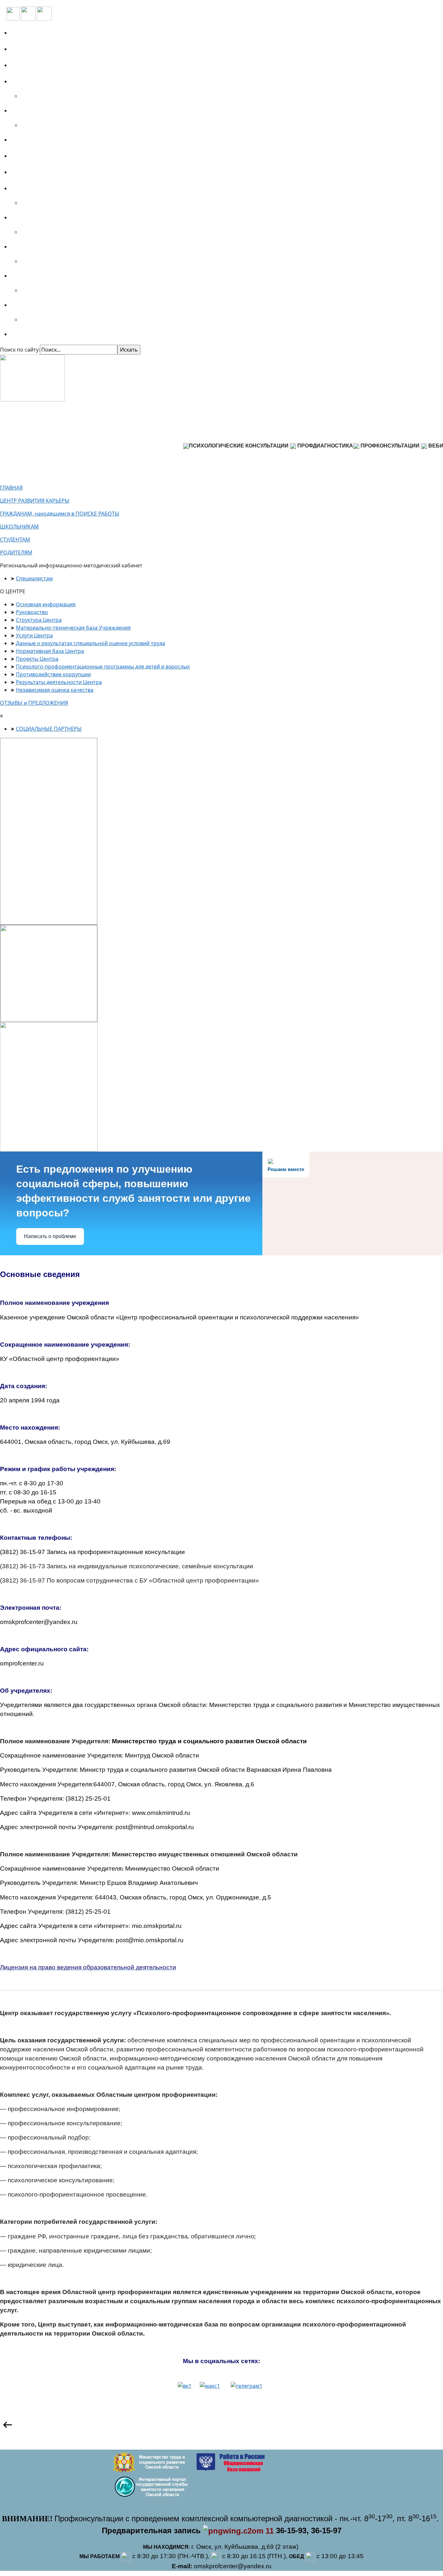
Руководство (32, 612)
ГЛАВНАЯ (11, 488)
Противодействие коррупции (53, 674)
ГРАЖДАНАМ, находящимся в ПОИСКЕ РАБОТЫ (60, 514)
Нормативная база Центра (50, 651)
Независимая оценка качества (55, 690)
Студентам (29, 247)
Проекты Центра (37, 659)
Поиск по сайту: (20, 350)
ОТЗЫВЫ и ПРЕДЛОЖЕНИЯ (34, 703)
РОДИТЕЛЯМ (16, 552)
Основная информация (46, 604)
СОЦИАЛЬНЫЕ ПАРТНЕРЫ (49, 729)
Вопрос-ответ (32, 140)
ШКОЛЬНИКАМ (19, 527)
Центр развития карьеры (48, 172)
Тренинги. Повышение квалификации (67, 110)
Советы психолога (38, 334)
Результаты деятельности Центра (59, 682)
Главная (25, 33)
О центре (26, 49)
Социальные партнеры (45, 65)
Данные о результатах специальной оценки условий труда (90, 643)
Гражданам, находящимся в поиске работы (74, 188)
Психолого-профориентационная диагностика (78, 81)
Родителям (29, 276)
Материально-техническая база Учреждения (73, 628)
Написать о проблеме (50, 1236)
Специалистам (34, 305)
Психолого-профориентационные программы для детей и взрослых (103, 667)
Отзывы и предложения (47, 156)
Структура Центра (39, 620)
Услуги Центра (34, 635)
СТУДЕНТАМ (15, 540)
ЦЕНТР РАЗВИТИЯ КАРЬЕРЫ (35, 501)
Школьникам (32, 217)
